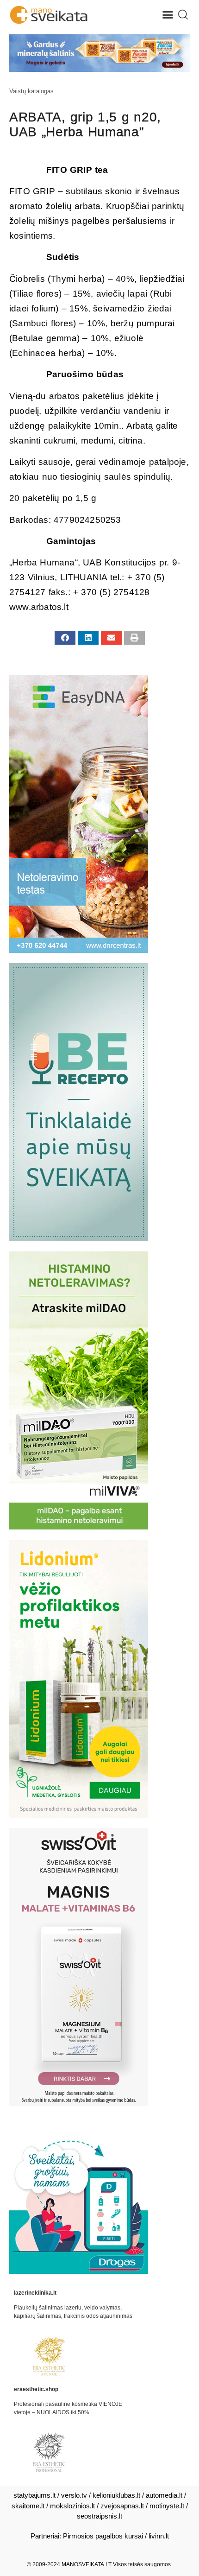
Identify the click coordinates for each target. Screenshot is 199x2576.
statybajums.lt (34, 2495)
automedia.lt (164, 2495)
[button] (168, 15)
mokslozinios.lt (72, 2506)
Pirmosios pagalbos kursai (103, 2536)
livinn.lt (159, 2536)
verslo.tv (74, 2495)
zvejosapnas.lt (122, 2506)
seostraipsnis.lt (99, 2516)
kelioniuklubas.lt (116, 2495)
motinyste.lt (167, 2506)
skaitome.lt (28, 2506)
